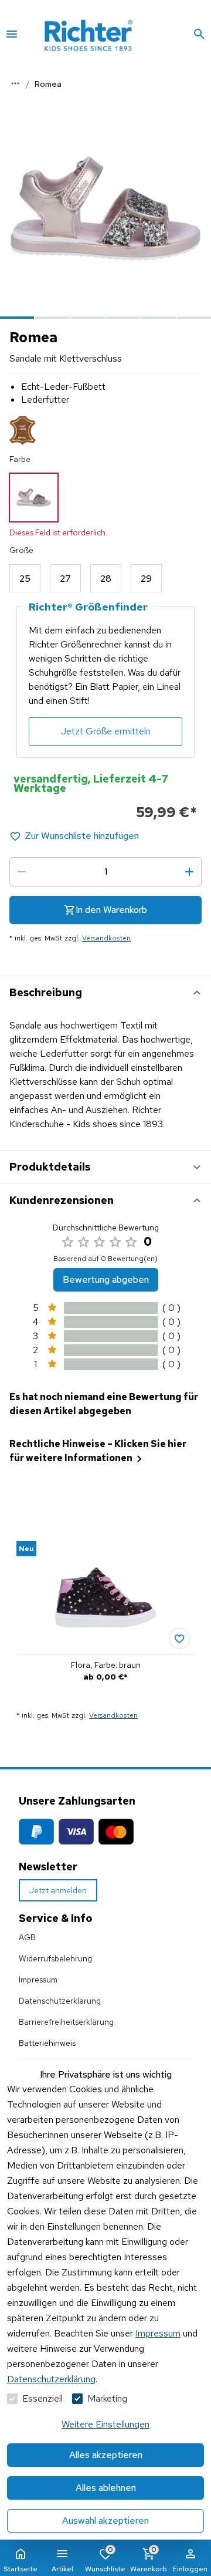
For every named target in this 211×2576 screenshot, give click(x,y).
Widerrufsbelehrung (55, 1958)
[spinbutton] (105, 872)
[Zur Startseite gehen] (105, 34)
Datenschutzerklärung (51, 2379)
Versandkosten (106, 938)
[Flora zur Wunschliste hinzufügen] (179, 1638)
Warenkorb (149, 2559)
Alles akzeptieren (106, 2455)
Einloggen (190, 2569)
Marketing (107, 2398)
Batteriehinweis (47, 2043)
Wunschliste (105, 2559)
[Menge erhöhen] (189, 872)
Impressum (158, 2333)
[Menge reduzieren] (22, 872)
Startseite (21, 2569)
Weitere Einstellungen (105, 2424)
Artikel (62, 2569)
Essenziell (42, 2398)
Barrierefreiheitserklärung (66, 2022)
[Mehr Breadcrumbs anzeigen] (15, 83)
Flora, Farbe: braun (106, 1665)
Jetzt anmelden (58, 1890)
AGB (27, 1937)
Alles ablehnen (106, 2488)
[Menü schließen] (12, 34)
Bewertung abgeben (106, 1279)
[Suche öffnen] (199, 34)
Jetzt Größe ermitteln (106, 731)
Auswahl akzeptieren (105, 2521)
